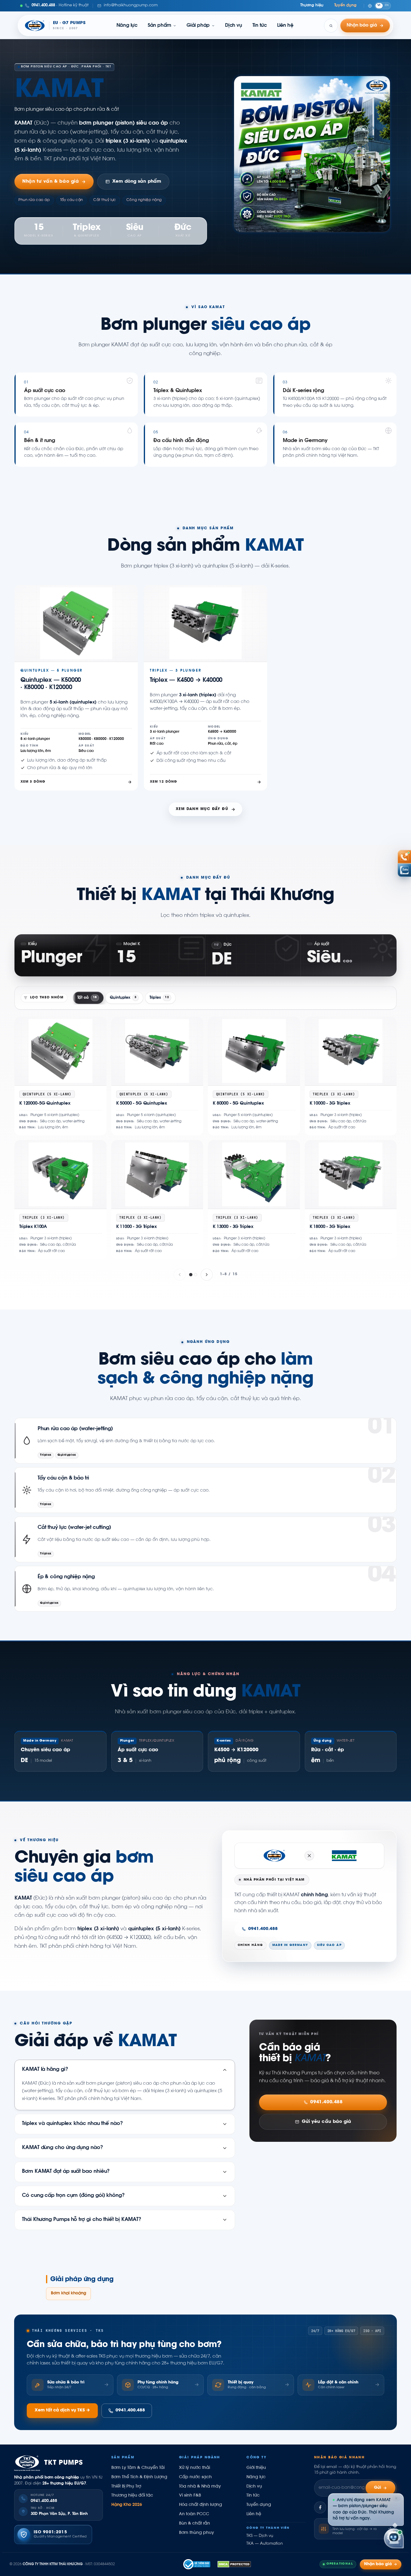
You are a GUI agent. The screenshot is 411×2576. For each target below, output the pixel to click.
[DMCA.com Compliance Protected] (234, 2564)
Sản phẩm (159, 26)
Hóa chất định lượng (201, 2505)
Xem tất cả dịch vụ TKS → (62, 2411)
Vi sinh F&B (190, 2496)
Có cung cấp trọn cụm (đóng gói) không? (73, 2196)
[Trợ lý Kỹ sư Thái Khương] (394, 2538)
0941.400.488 (263, 1929)
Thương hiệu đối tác (132, 2496)
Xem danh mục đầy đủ (202, 809)
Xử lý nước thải (195, 2468)
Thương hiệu (312, 5)
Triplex (159, 998)
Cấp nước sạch (195, 2477)
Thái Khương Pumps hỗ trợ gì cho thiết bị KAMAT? (82, 2220)
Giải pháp (198, 26)
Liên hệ (285, 26)
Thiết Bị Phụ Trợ (126, 2487)
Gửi (378, 2488)
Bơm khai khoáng (68, 2293)
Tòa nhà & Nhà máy (200, 2487)
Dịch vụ (233, 26)
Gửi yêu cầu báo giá (326, 2122)
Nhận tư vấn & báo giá (51, 182)
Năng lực (127, 26)
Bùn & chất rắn (195, 2524)
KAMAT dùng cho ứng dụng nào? (63, 2148)
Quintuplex (123, 998)
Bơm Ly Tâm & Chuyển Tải (138, 2468)
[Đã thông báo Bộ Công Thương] (197, 2564)
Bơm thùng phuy (196, 2533)
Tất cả (87, 998)
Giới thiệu (256, 2468)
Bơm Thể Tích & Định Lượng (139, 2477)
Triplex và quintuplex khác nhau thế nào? (73, 2124)
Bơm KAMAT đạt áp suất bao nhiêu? (66, 2172)
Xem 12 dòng (163, 782)
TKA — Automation (265, 2544)
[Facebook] (320, 2507)
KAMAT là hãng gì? (45, 2070)
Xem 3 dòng (33, 782)
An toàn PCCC (194, 2514)
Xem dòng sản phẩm (137, 182)
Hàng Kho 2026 (127, 2505)
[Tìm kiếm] (331, 26)
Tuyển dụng (345, 5)
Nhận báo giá (378, 2564)
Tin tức (260, 26)
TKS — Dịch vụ (260, 2536)
